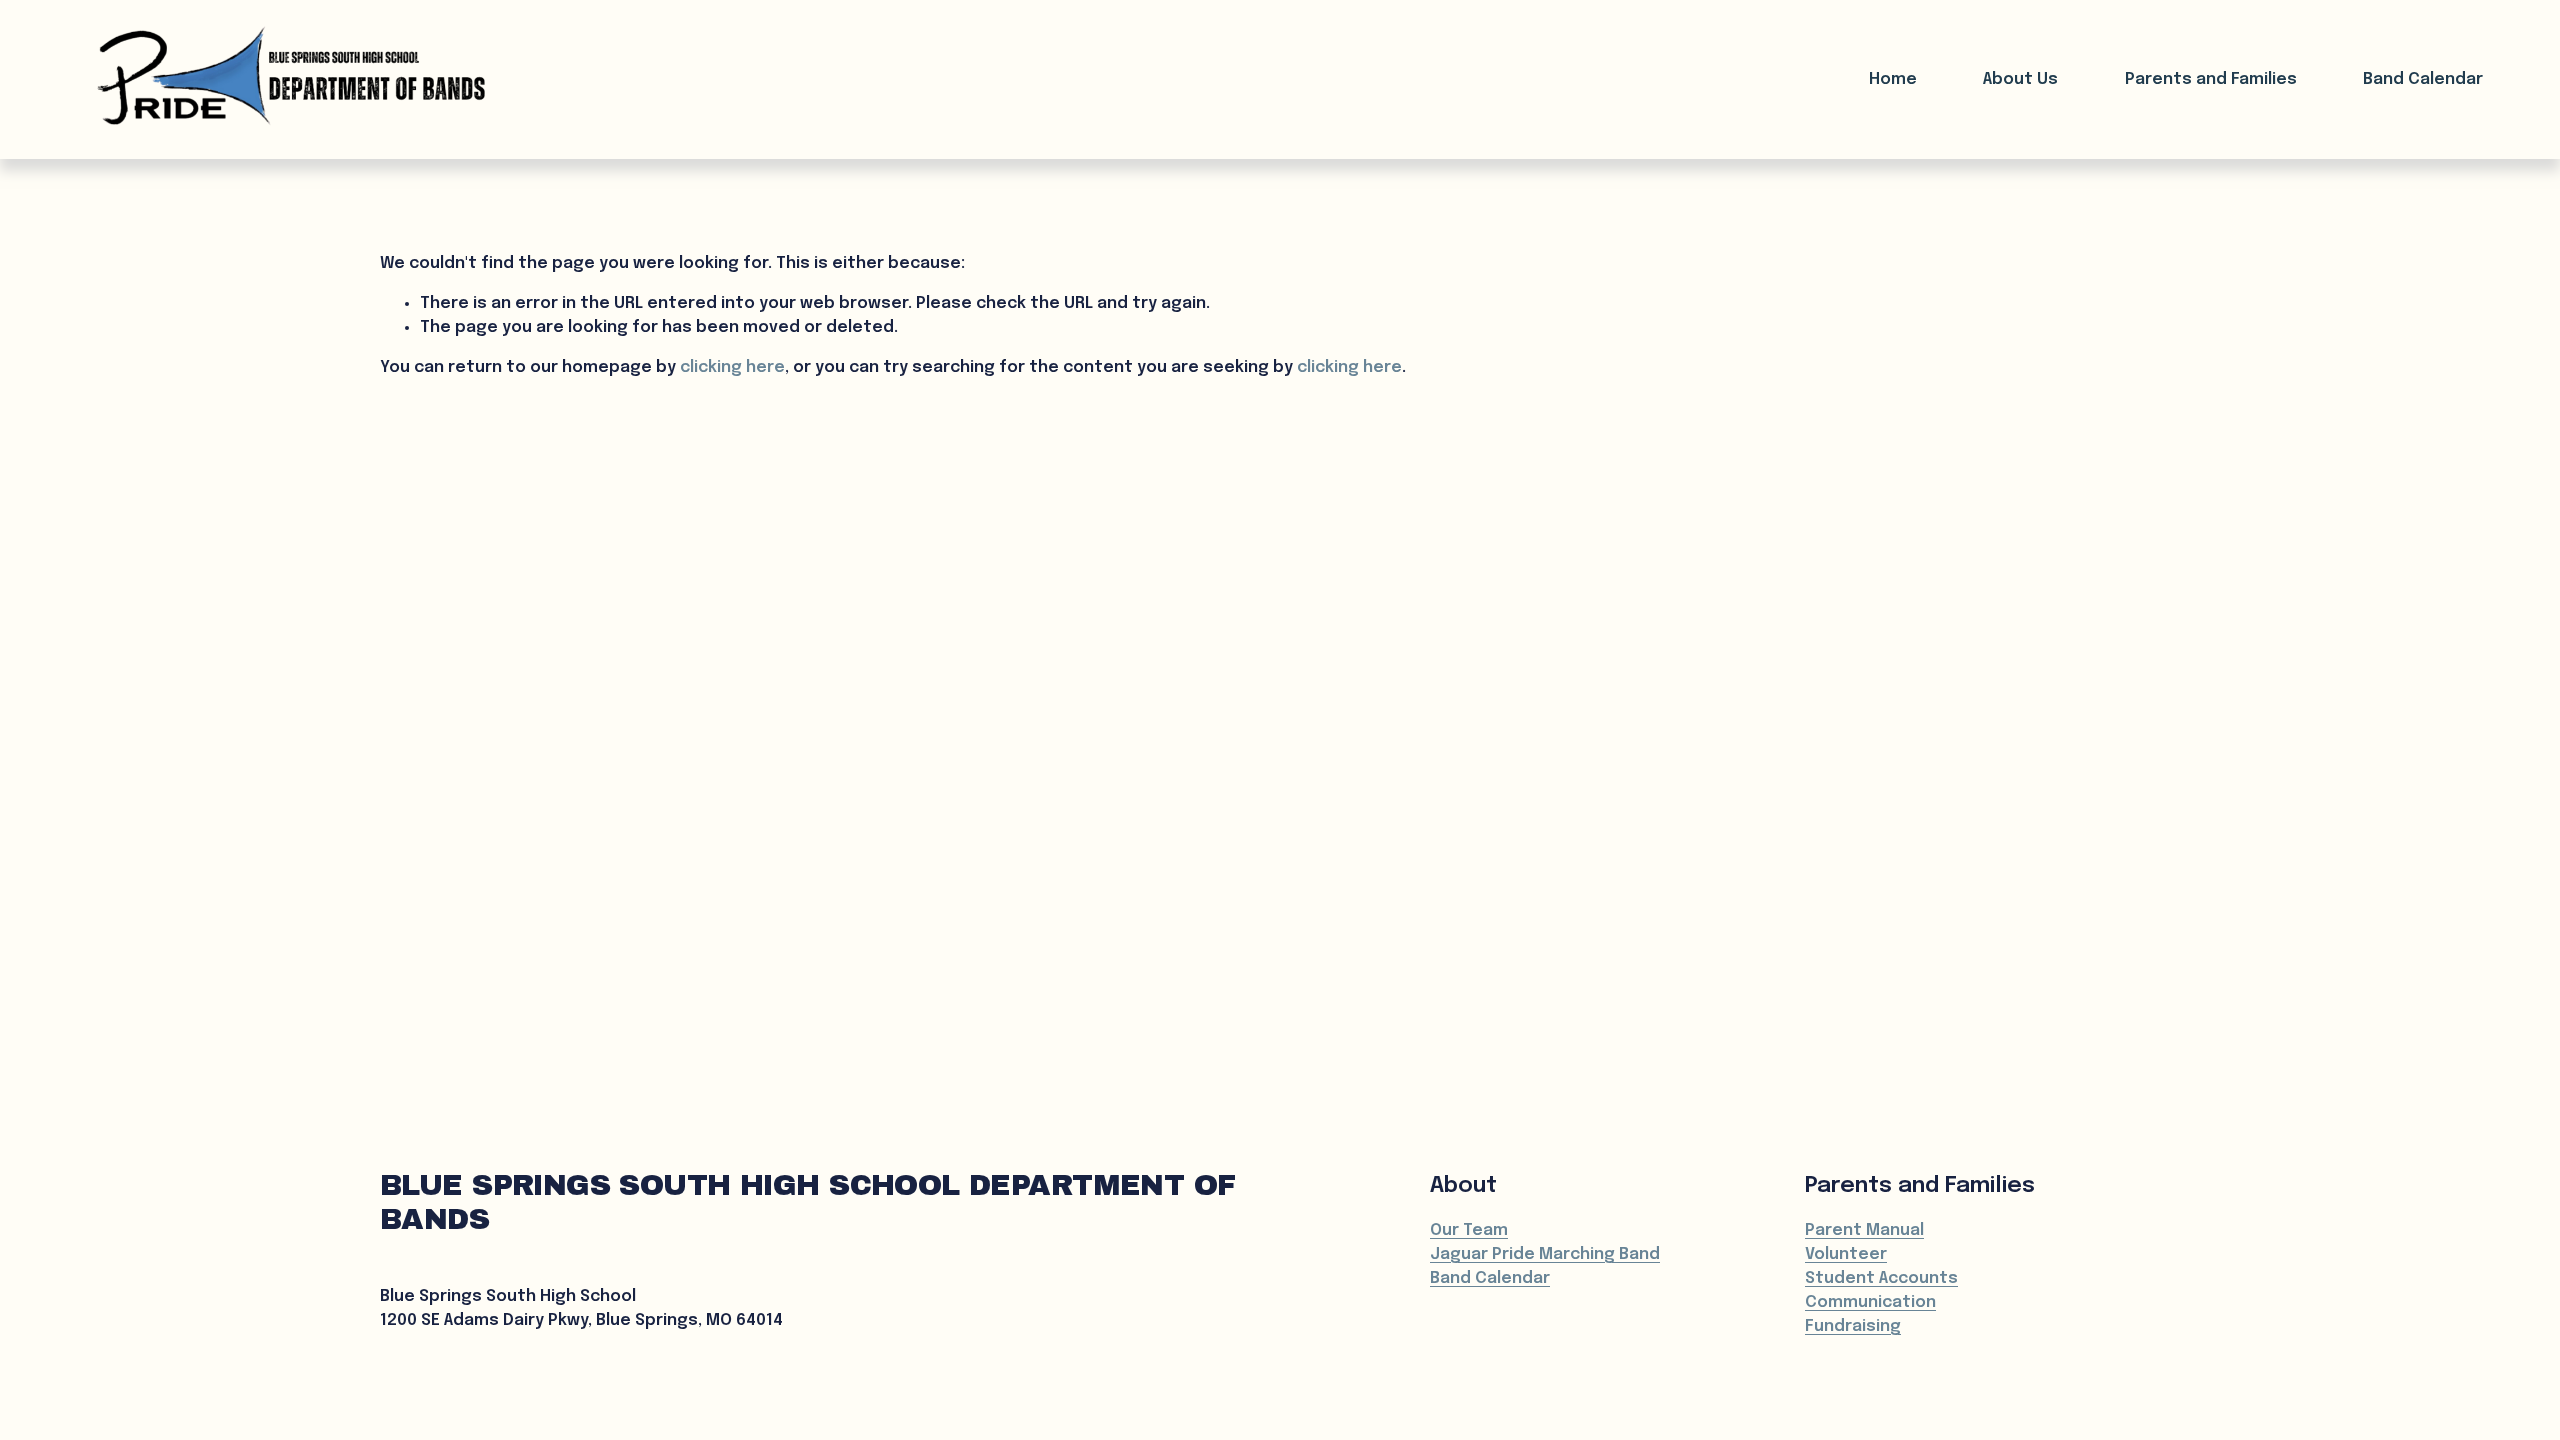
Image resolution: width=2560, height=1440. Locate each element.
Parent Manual (1864, 1230)
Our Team (1469, 1230)
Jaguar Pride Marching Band (1545, 1254)
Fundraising (1853, 1326)
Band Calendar (2423, 79)
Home (1893, 79)
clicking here (732, 367)
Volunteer (1846, 1254)
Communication (1870, 1302)
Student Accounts (1881, 1278)
